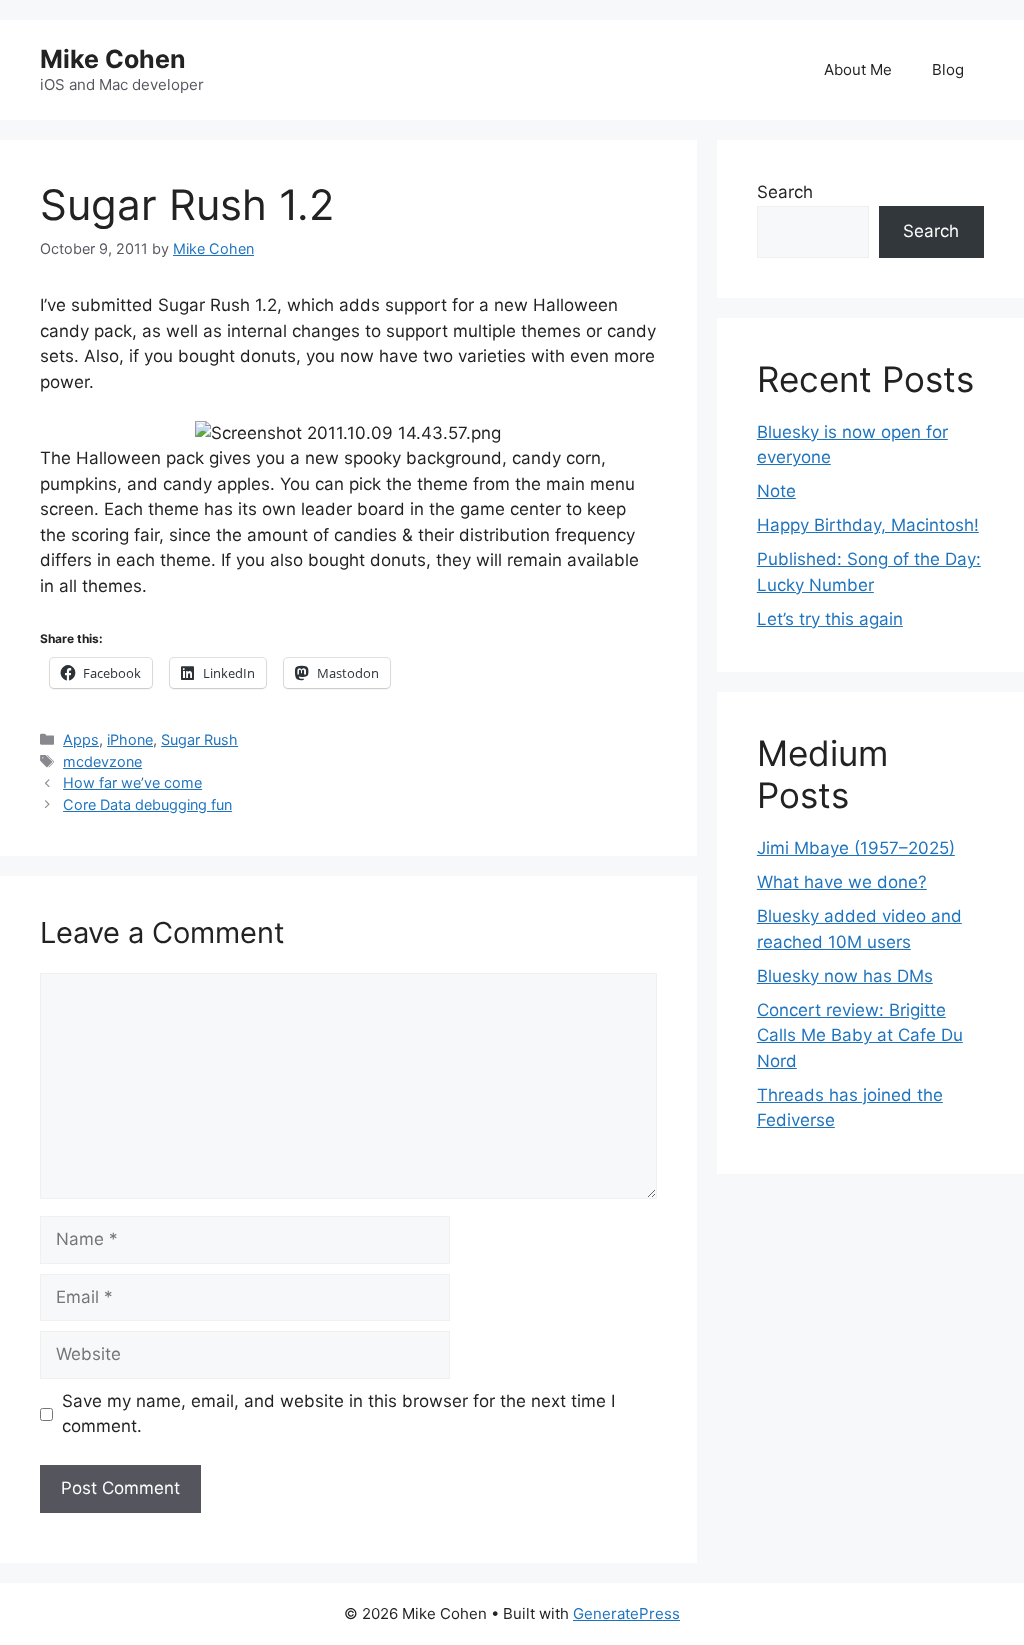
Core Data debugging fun (147, 804)
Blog (948, 69)
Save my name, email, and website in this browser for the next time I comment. (338, 1414)
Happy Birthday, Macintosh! (868, 525)
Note (776, 491)
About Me (858, 69)
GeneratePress (626, 1613)
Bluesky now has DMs (845, 976)
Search (785, 192)
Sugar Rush (199, 739)
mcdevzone (102, 761)
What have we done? (842, 882)
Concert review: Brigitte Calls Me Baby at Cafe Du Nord (860, 1035)
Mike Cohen (113, 59)
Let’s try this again (830, 619)
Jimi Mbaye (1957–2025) (856, 848)
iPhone (130, 739)
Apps (81, 739)
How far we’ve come (132, 782)
